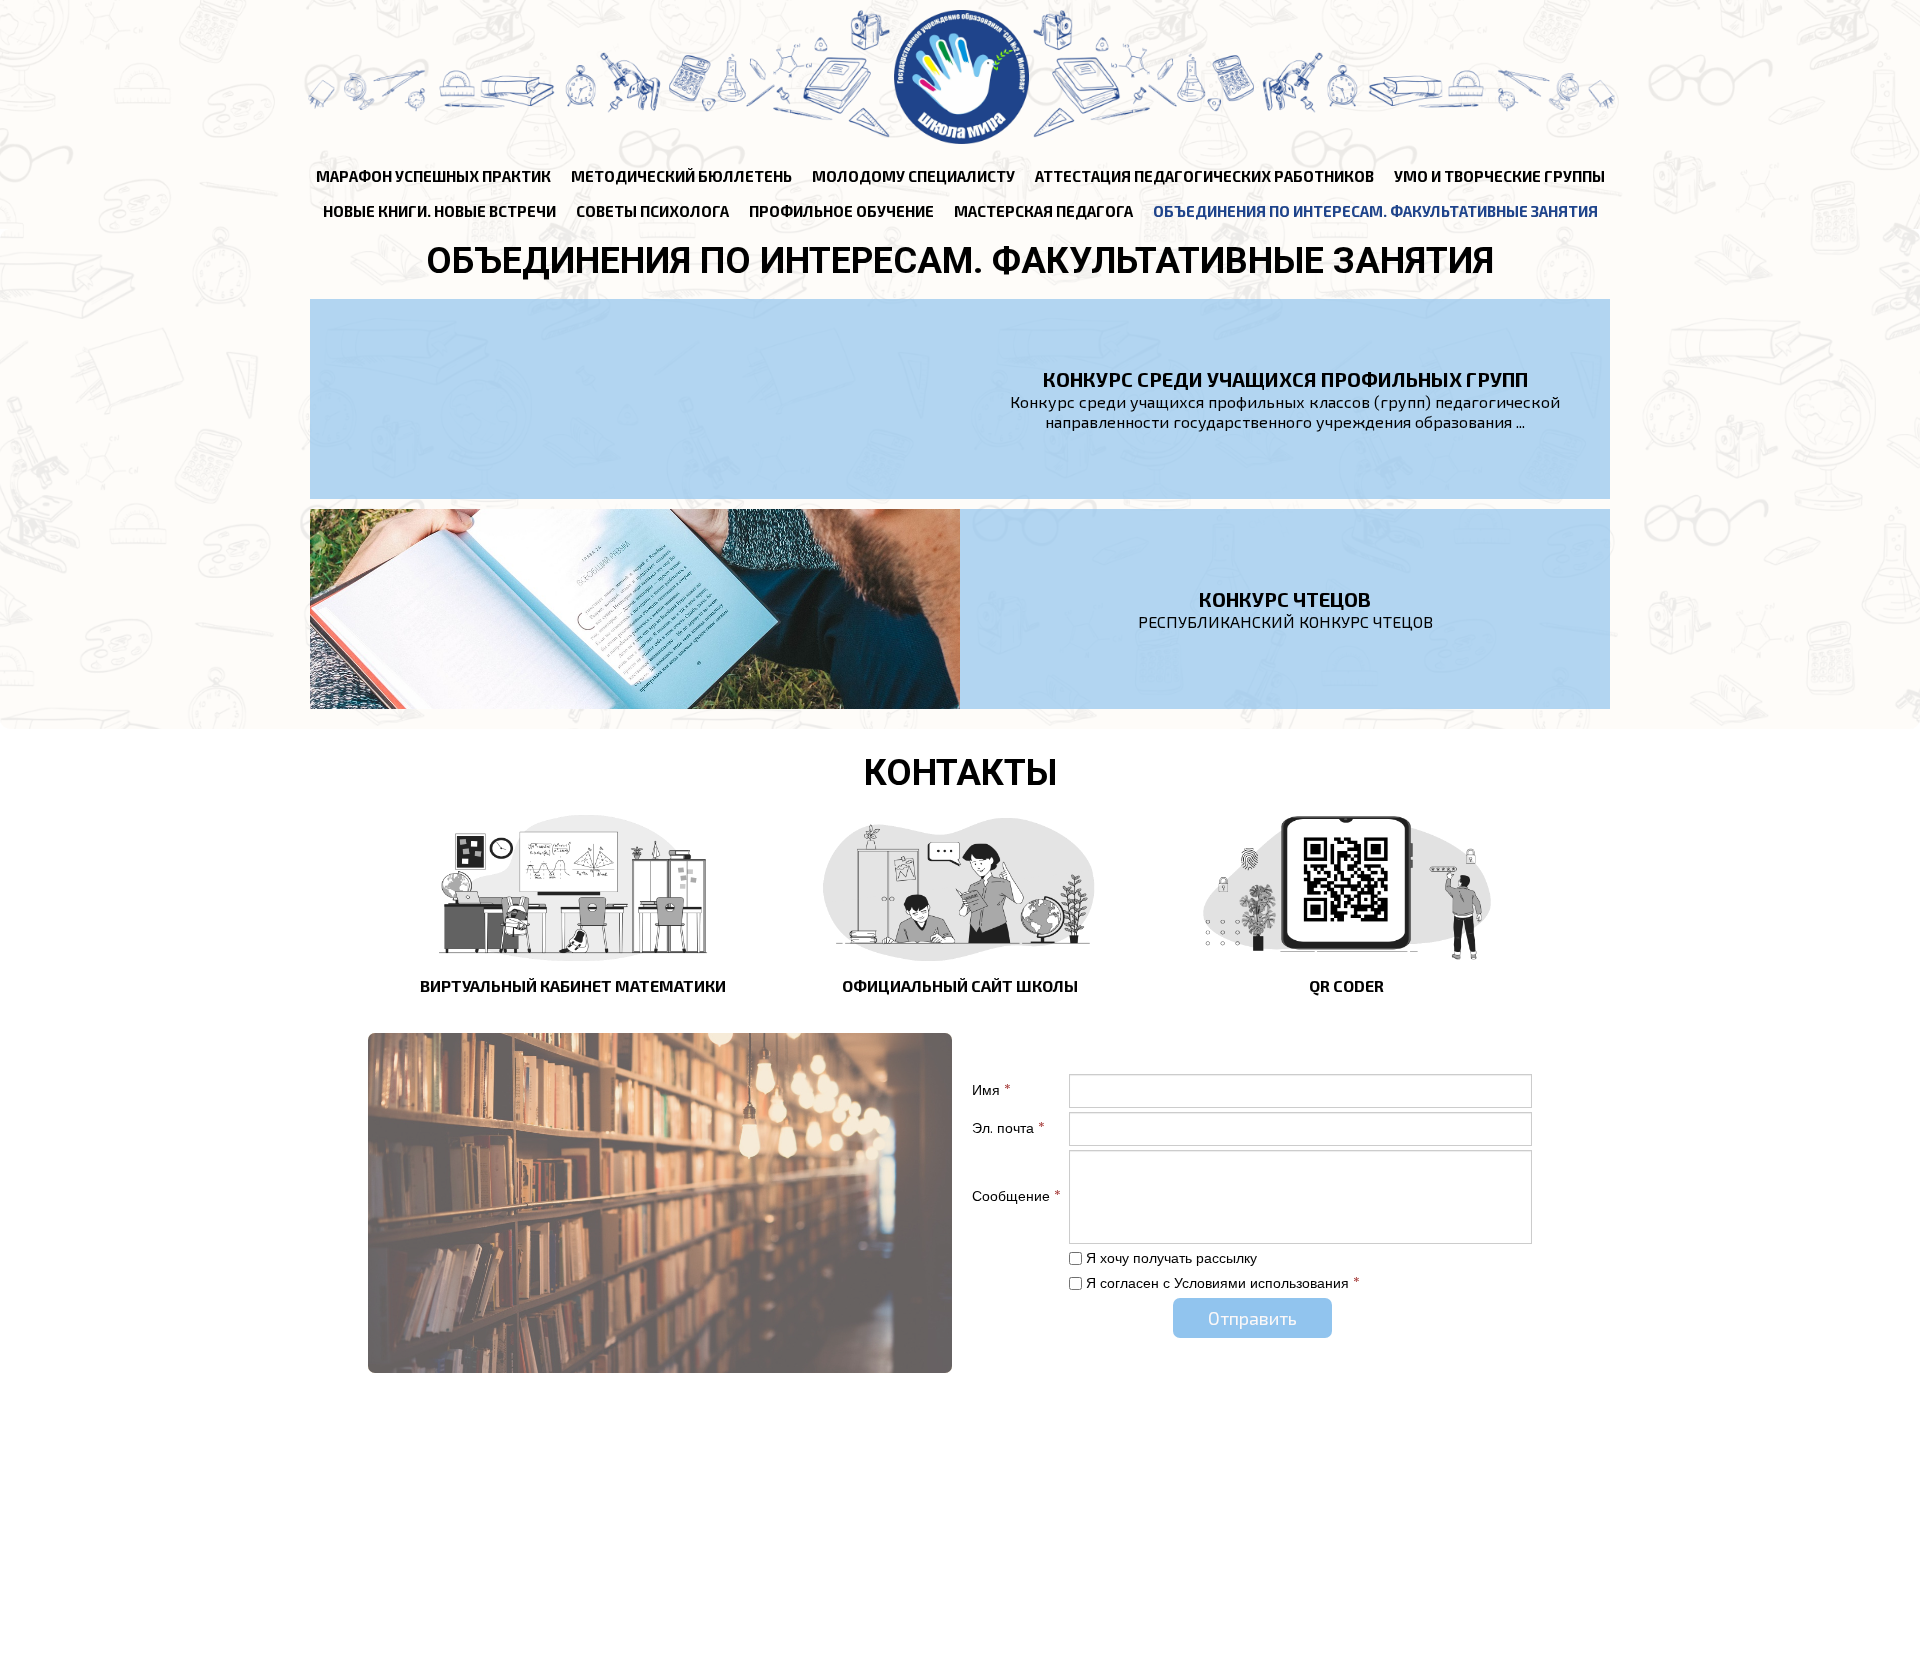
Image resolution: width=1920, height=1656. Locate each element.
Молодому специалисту (913, 176)
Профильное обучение (841, 211)
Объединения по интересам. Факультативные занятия (1375, 211)
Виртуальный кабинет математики (573, 985)
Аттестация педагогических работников (1204, 176)
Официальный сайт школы (960, 985)
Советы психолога (652, 211)
